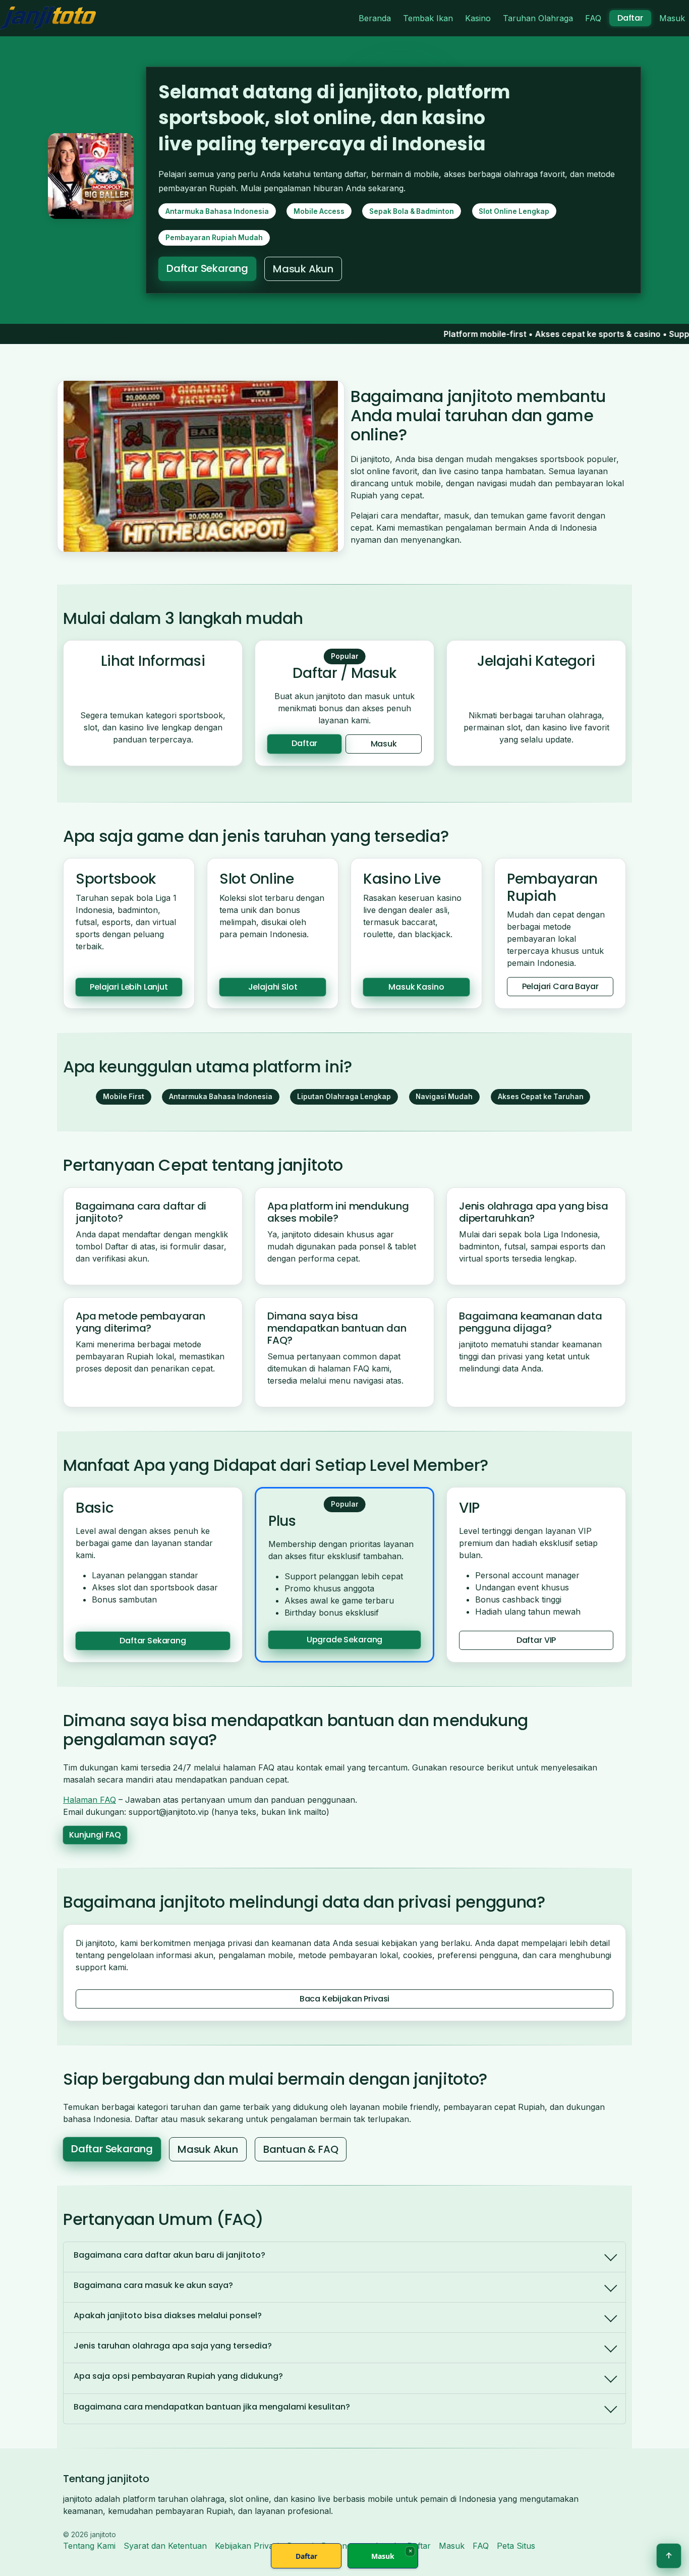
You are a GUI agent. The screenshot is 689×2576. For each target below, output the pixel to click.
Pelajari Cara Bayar (560, 986)
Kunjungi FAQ (95, 1835)
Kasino (478, 18)
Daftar (630, 18)
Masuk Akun (303, 269)
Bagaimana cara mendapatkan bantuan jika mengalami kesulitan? (212, 2407)
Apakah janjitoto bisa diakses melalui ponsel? (168, 2315)
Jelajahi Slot (273, 987)
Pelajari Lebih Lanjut (129, 987)
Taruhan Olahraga (538, 18)
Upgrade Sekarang (344, 1640)
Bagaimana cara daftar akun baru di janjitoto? (169, 2255)
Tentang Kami (89, 2546)
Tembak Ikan (428, 18)
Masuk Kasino (416, 987)
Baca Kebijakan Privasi (344, 1999)
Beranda (375, 18)
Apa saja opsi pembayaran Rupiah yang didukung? (178, 2376)
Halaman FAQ (90, 1800)
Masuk (672, 18)
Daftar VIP (536, 1640)
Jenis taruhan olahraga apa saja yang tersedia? (173, 2346)
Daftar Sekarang (207, 268)
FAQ (593, 18)
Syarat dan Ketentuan (165, 2546)
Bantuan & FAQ (301, 2149)
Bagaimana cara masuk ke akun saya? (153, 2285)
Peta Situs (516, 2546)
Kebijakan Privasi (247, 2546)
